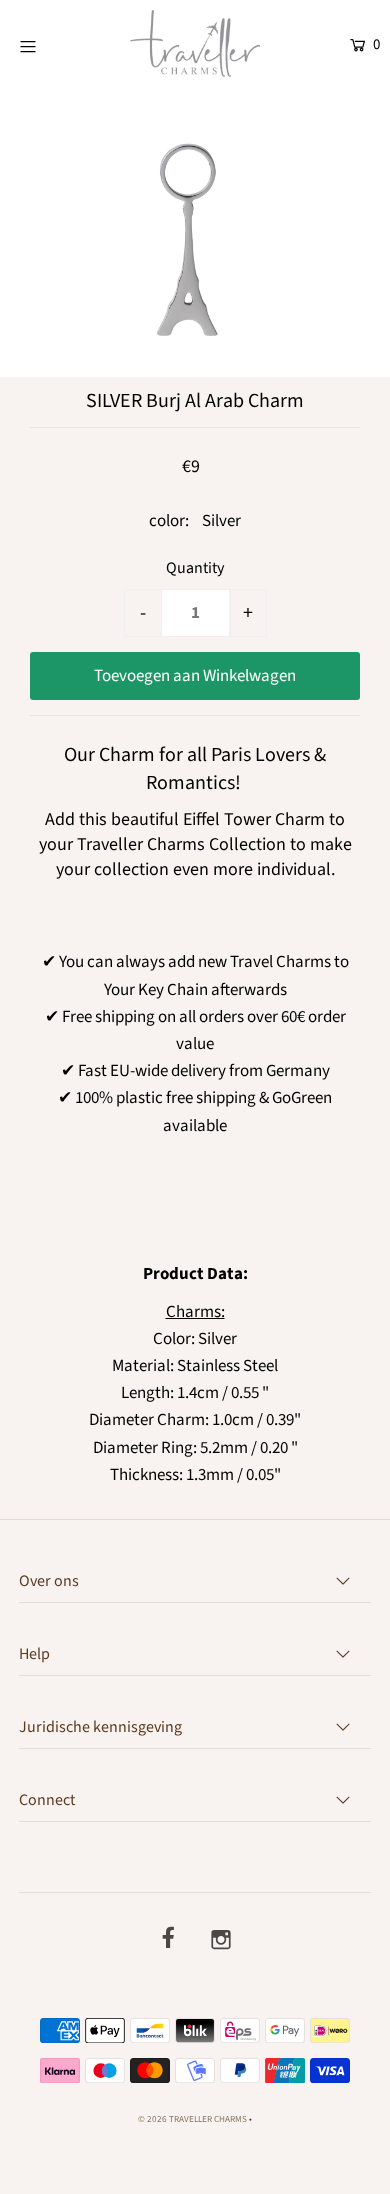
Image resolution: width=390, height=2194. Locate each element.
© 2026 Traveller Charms (192, 2119)
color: (169, 521)
